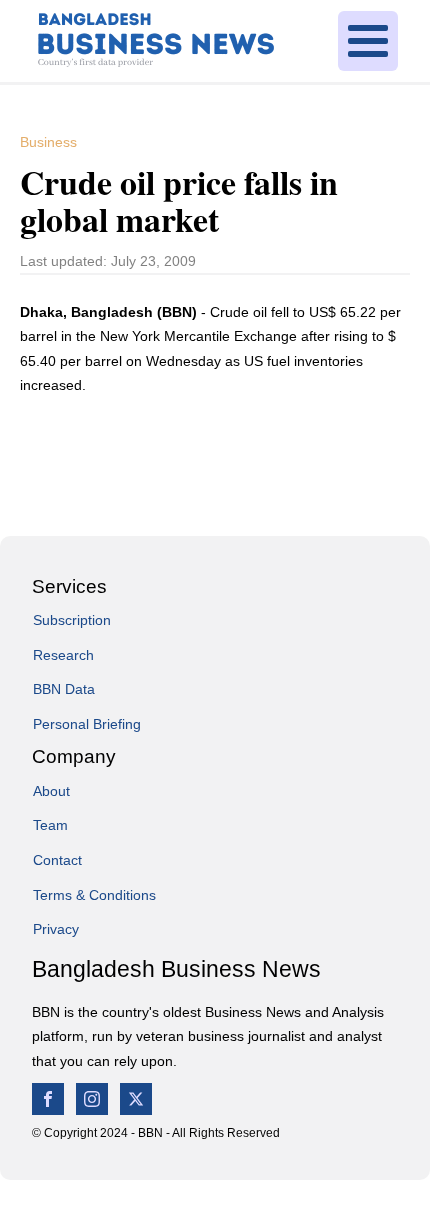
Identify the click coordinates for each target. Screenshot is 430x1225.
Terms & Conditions (94, 895)
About (51, 791)
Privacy (56, 929)
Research (63, 655)
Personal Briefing (87, 724)
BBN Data (64, 689)
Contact (57, 860)
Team (50, 825)
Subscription (72, 620)
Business (48, 142)
